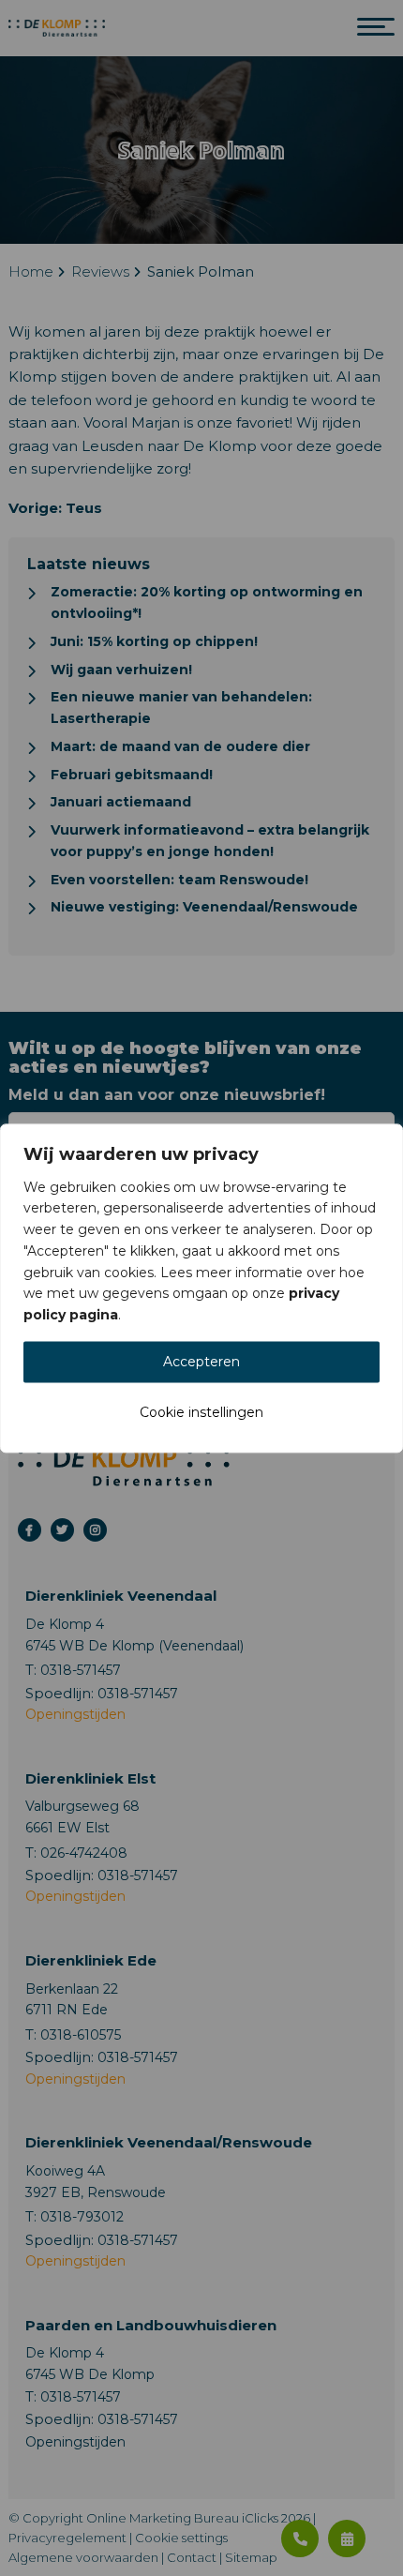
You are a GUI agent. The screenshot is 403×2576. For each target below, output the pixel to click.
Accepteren (201, 1362)
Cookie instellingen (201, 1412)
